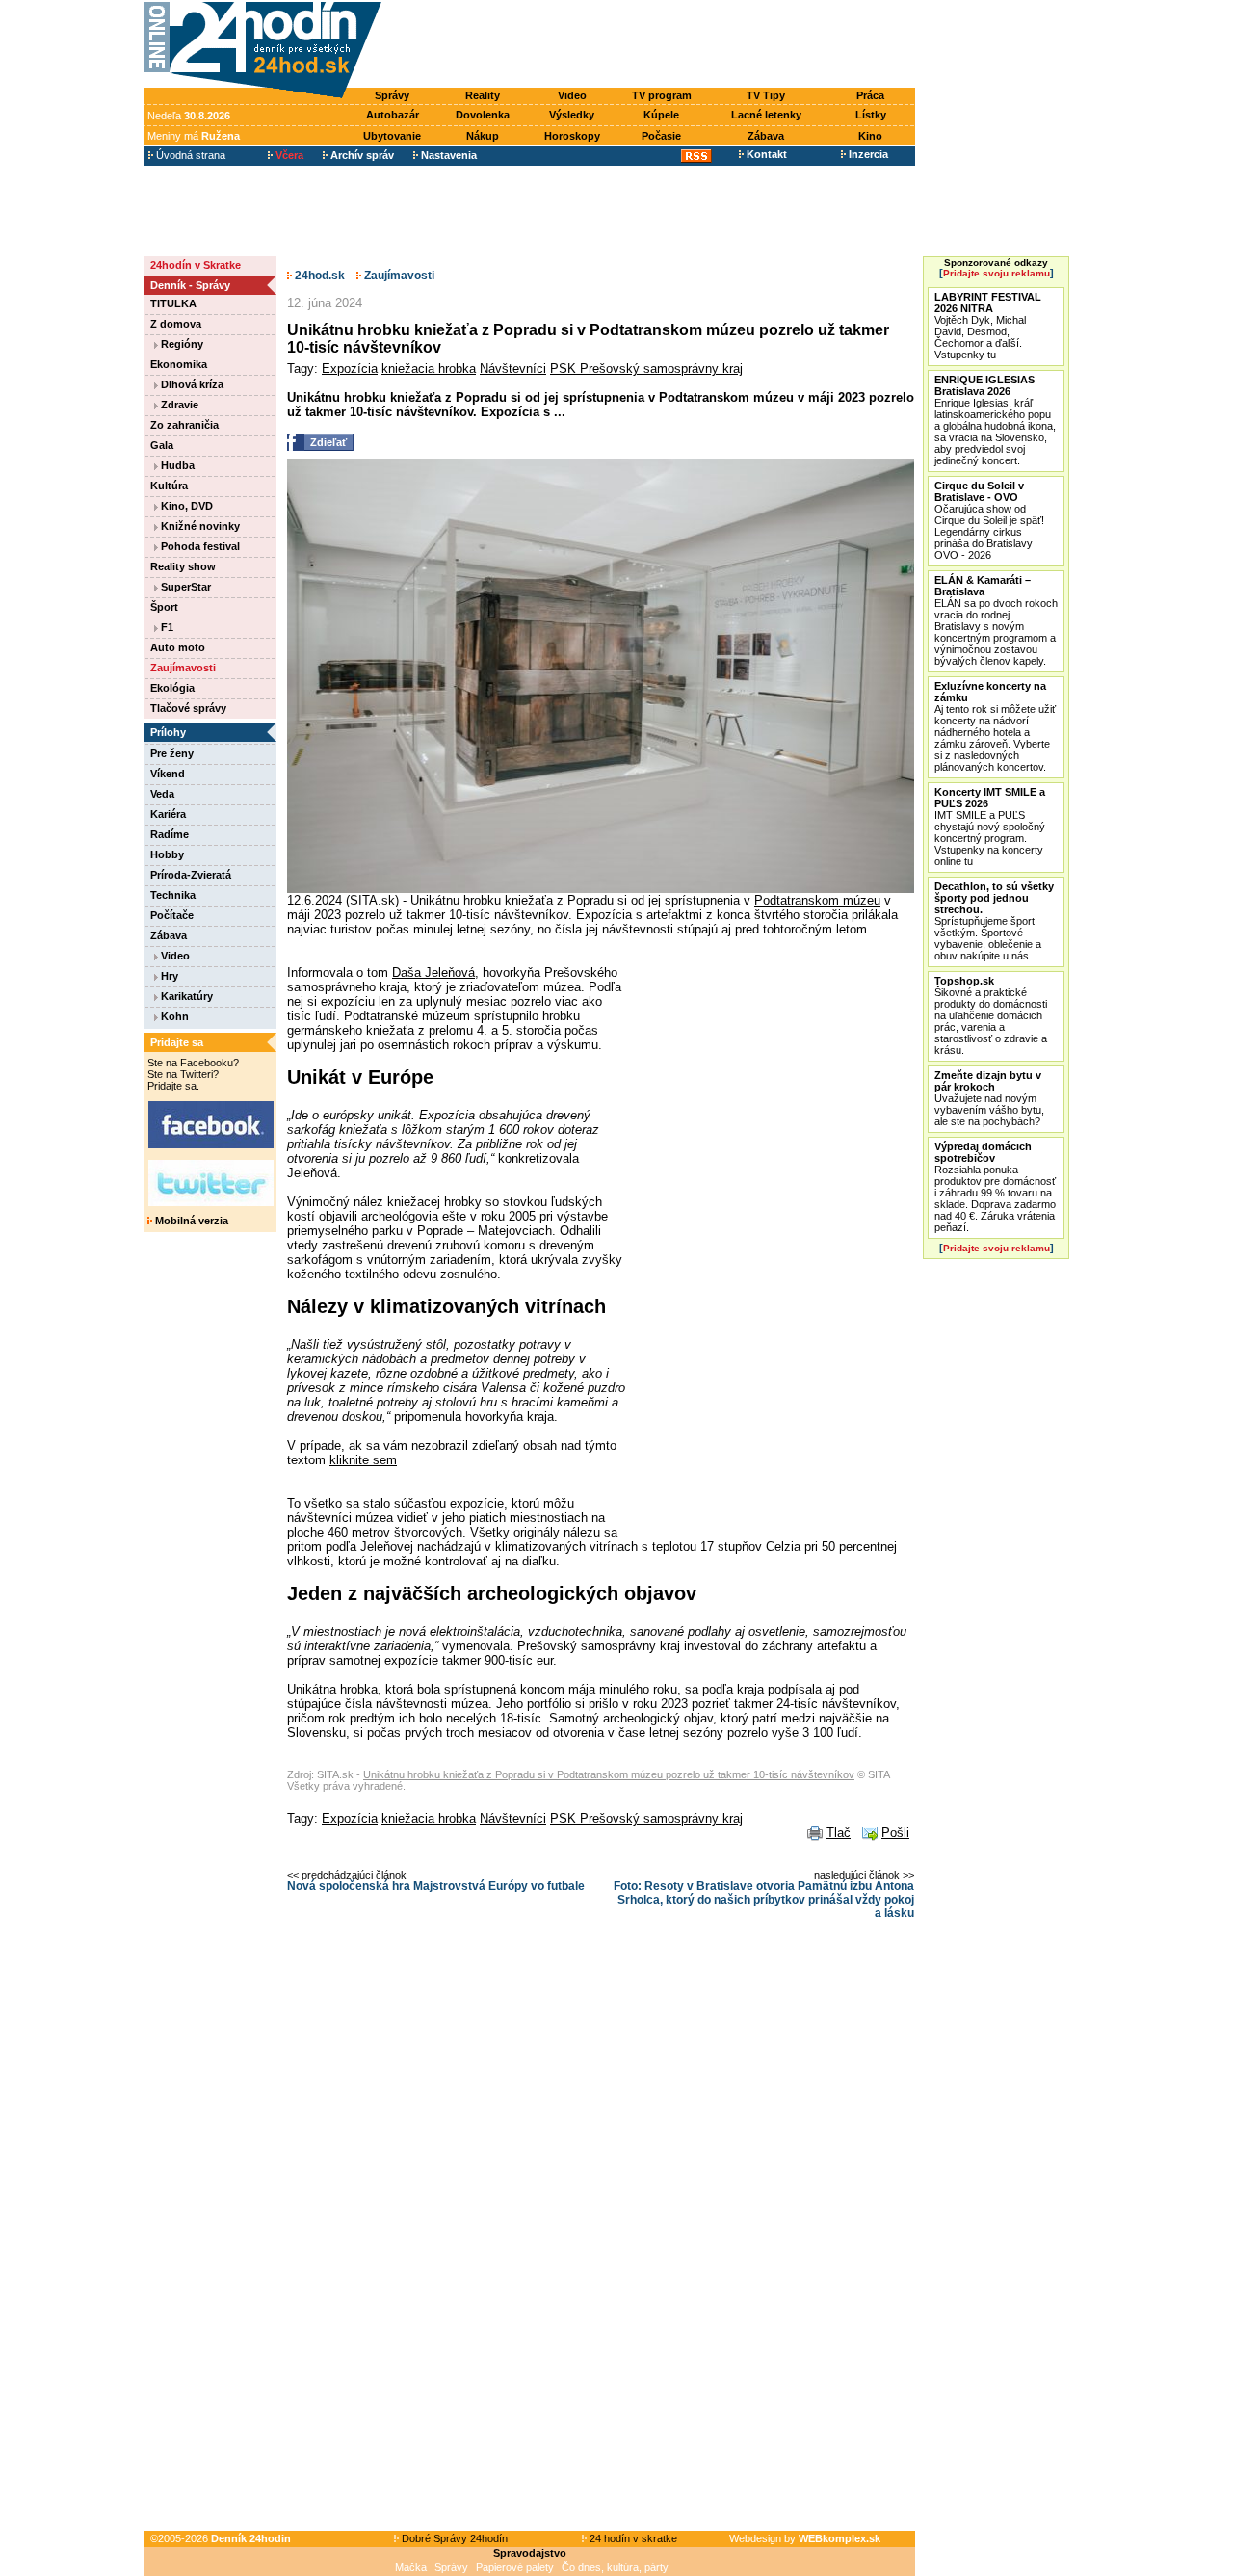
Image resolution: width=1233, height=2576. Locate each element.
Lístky (871, 115)
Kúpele (661, 115)
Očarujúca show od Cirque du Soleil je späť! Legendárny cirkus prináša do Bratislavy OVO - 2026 (989, 520)
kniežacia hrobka (429, 368)
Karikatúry (185, 996)
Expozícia (350, 368)
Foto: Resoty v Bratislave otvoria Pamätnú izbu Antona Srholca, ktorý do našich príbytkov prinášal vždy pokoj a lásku (764, 1900)
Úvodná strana (189, 155)
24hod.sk (318, 276)
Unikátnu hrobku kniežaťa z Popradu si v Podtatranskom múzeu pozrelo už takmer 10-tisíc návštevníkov (609, 1774)
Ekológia (172, 688)
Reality (483, 95)
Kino (870, 136)
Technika (173, 895)
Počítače (172, 915)
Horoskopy (572, 136)
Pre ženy (172, 753)
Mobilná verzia (190, 1221)
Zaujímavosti (183, 668)
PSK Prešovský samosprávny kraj (646, 368)
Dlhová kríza (191, 384)
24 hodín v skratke (632, 2538)
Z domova (176, 324)
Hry (168, 976)
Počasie (661, 136)
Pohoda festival (199, 546)
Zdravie (178, 405)
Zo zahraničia (184, 425)
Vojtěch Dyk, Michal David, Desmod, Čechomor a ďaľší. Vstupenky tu (988, 326)
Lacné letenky (766, 115)
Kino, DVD (185, 506)
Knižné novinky (199, 526)
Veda (162, 794)
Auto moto (178, 647)
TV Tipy (766, 95)
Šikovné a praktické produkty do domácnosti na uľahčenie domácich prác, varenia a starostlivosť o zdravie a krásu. (991, 1015)
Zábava (766, 136)
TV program (662, 95)
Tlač (839, 1833)
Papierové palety (515, 2567)
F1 (166, 627)
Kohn (173, 1016)
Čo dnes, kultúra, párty (615, 2567)
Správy (392, 95)
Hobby (167, 854)
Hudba (176, 465)
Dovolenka (483, 115)
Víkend (168, 774)
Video (572, 95)
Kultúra (169, 486)
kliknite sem (363, 1460)
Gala (162, 445)
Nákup (483, 136)
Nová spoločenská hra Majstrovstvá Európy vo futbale (436, 1886)
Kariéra (168, 814)
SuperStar (184, 587)
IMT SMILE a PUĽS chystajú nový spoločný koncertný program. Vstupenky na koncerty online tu (990, 827)
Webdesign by (805, 2538)
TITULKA (173, 303)
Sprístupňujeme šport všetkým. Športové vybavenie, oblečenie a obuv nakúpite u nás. (994, 921)
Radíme (170, 834)
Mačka (411, 2567)
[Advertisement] (653, 45)
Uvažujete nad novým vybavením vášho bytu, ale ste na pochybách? (989, 1098)
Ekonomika (179, 364)
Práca (870, 95)
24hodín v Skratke (196, 265)
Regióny (181, 344)
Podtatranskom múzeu (817, 900)
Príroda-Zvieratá (191, 875)
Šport (164, 607)
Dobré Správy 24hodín (453, 2538)
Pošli (895, 1833)
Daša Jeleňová (433, 973)
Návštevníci (513, 368)
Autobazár (393, 115)
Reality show (183, 566)
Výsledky (572, 115)
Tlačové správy (188, 708)
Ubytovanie (392, 136)
